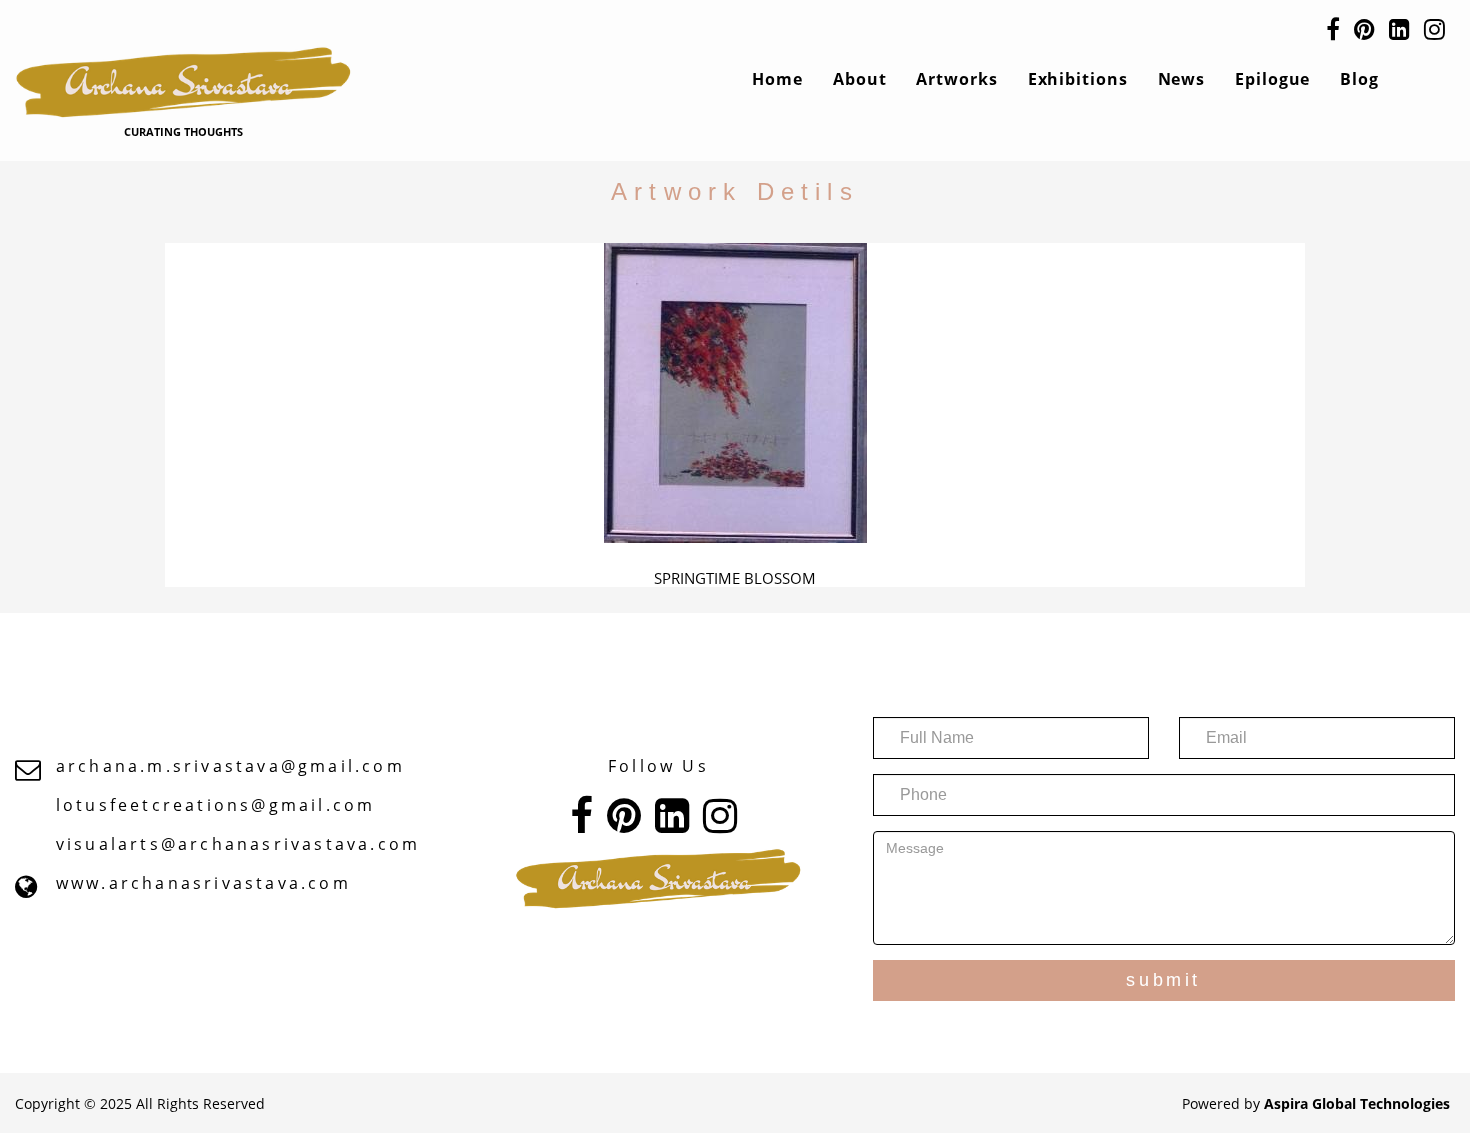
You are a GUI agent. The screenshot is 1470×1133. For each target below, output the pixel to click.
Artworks (956, 79)
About (860, 79)
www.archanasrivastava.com (203, 883)
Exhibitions (1078, 79)
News (1182, 79)
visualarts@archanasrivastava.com (238, 844)
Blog (1359, 79)
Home (777, 79)
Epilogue (1272, 79)
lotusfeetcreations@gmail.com (216, 805)
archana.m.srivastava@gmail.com (230, 766)
